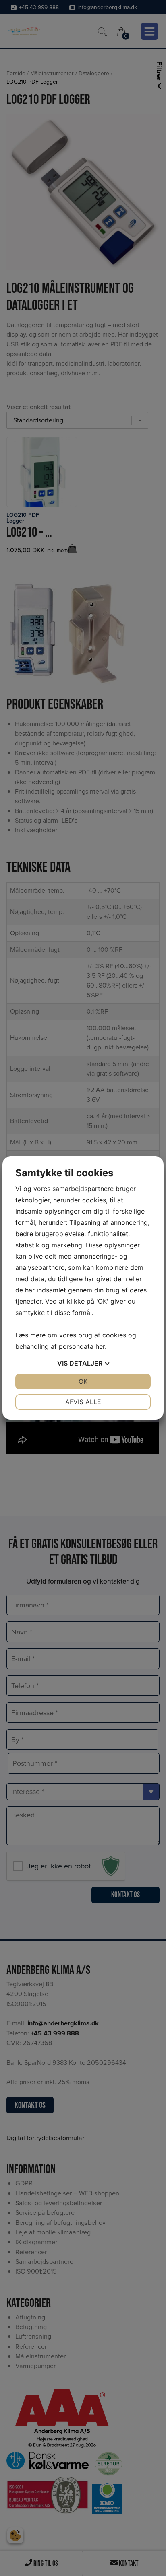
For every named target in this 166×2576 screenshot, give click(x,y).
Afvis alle (83, 1402)
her (100, 1346)
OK (83, 1381)
